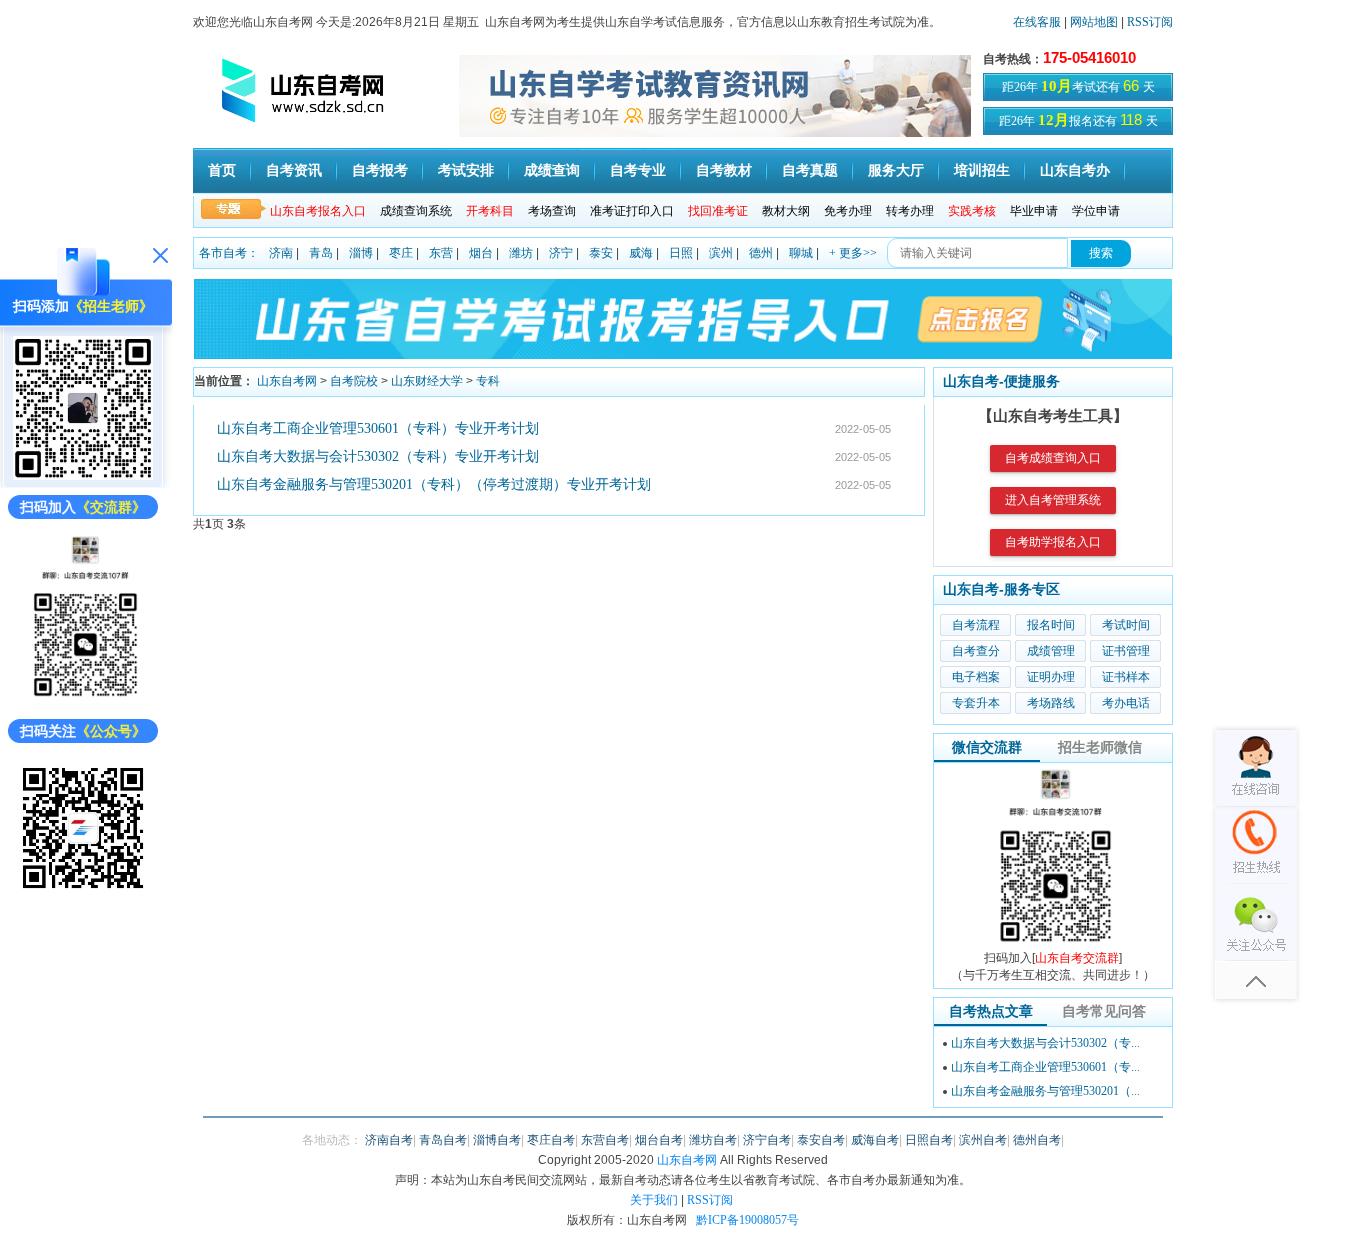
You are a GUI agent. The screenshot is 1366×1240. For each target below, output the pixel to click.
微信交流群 (987, 747)
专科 (488, 381)
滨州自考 (983, 1140)
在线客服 (1037, 22)
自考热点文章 (991, 1011)
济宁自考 (767, 1140)
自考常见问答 (1104, 1011)
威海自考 (875, 1140)
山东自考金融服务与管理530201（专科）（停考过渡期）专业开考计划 (434, 484)
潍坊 (521, 253)
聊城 (801, 253)
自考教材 (724, 170)
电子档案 (976, 677)
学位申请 (1096, 211)
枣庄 (401, 253)
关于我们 (654, 1200)
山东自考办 (1075, 170)
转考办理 (910, 211)
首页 (222, 170)
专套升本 (976, 703)
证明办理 (1051, 677)
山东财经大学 (427, 381)
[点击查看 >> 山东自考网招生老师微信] (83, 475)
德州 (761, 253)
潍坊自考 (713, 1140)
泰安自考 (821, 1140)
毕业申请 (1034, 211)
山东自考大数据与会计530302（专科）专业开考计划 (378, 456)
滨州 (721, 253)
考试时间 (1126, 625)
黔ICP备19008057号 (747, 1220)
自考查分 (976, 651)
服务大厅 (896, 170)
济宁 (561, 253)
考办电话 (1126, 703)
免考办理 (848, 211)
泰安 (601, 253)
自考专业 (638, 170)
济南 (281, 253)
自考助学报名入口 (1053, 542)
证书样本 (1126, 677)
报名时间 (1051, 625)
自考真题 (810, 170)
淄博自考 (497, 1140)
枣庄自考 (551, 1140)
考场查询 (552, 211)
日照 (681, 253)
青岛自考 (443, 1140)
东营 (441, 253)
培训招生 (982, 170)
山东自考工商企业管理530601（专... (1045, 1067)
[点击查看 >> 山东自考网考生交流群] (83, 699)
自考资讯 (294, 170)
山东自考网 (287, 381)
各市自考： (229, 253)
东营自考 (605, 1140)
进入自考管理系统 (1053, 500)
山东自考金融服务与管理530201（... (1045, 1091)
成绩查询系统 (416, 211)
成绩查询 (552, 170)
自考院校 (354, 381)
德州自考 (1037, 1140)
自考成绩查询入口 (1053, 458)
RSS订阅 (1150, 22)
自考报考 (380, 170)
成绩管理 (1051, 651)
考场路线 (1051, 703)
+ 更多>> (853, 253)
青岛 (321, 253)
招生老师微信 (1100, 747)
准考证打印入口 (632, 211)
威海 (641, 253)
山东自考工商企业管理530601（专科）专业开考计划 (378, 428)
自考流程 (976, 625)
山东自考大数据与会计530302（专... (1045, 1043)
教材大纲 (786, 211)
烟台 (481, 253)
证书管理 (1126, 651)
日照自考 (929, 1140)
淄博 (361, 253)
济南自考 (389, 1140)
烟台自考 (659, 1140)
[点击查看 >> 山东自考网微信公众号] (83, 893)
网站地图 (1094, 22)
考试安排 (466, 170)
